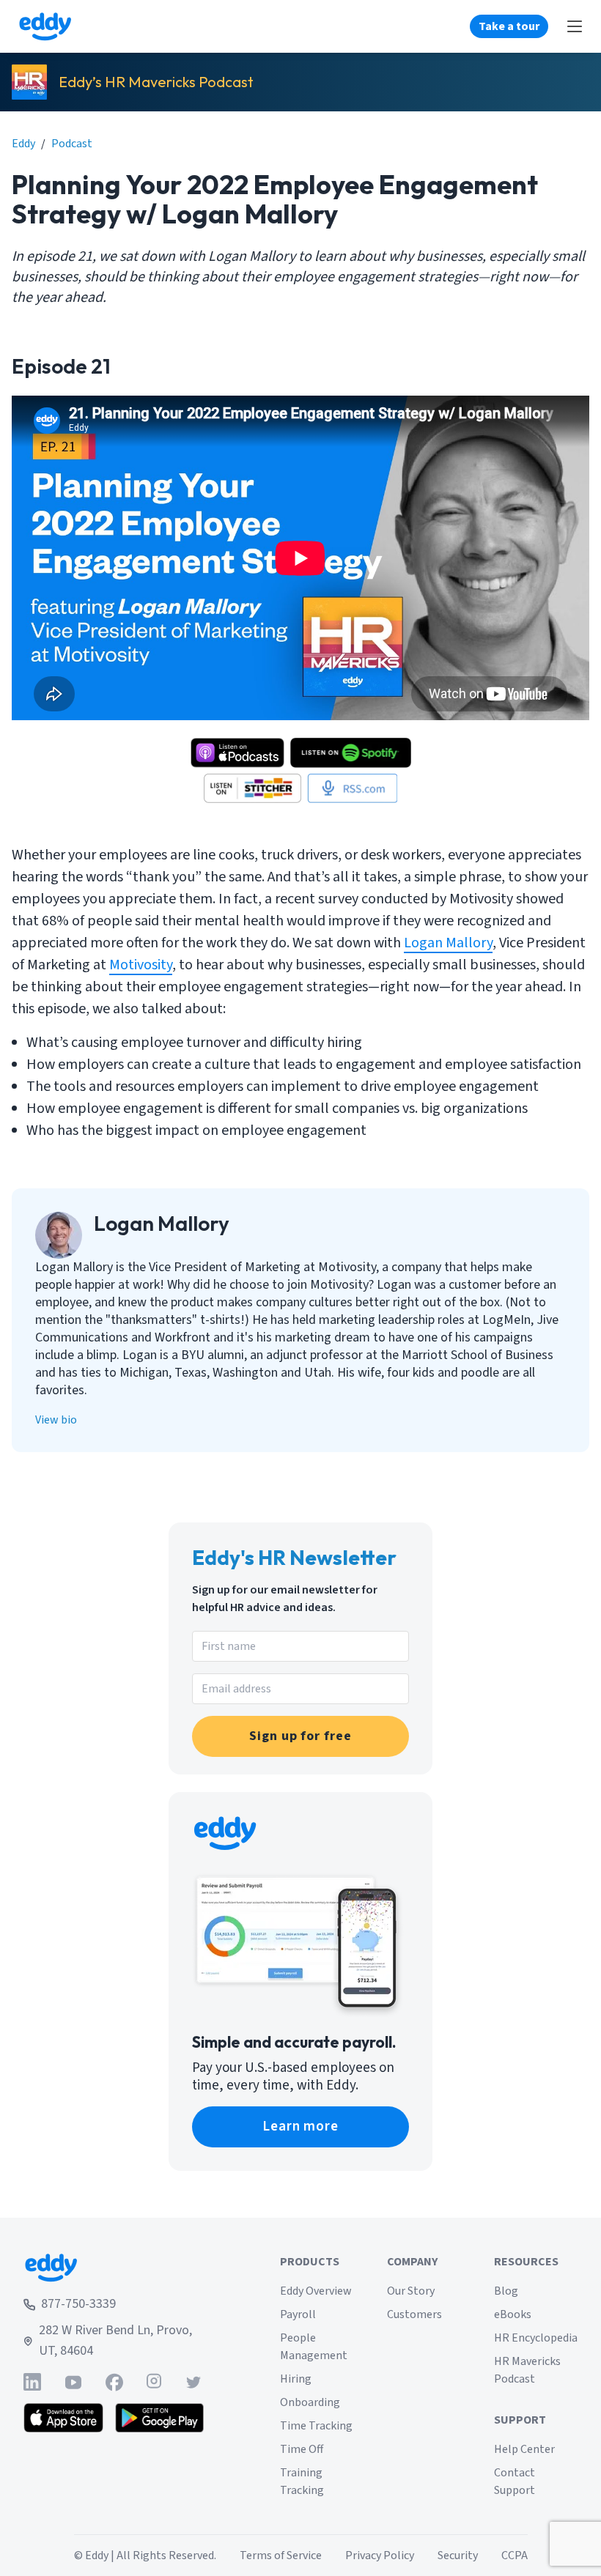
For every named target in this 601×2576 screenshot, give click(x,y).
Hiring (296, 2379)
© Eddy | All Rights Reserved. (145, 2555)
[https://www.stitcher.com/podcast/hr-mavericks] (252, 788)
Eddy (23, 144)
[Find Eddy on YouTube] (73, 2382)
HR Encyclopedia (536, 2338)
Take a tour (509, 26)
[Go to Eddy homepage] (45, 26)
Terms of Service (281, 2555)
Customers (414, 2314)
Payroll (298, 2314)
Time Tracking (316, 2426)
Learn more (301, 2127)
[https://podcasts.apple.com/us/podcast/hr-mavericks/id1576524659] (237, 753)
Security (458, 2555)
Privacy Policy (380, 2555)
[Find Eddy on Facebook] (114, 2382)
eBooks (513, 2314)
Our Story (411, 2291)
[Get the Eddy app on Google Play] (159, 2418)
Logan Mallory (448, 943)
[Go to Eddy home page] (114, 2268)
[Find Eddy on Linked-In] (32, 2382)
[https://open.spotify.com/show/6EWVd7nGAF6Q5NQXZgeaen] (351, 752)
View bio (56, 1420)
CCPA (515, 2555)
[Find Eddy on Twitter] (193, 2382)
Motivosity (141, 965)
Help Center (524, 2449)
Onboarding (310, 2402)
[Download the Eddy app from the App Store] (63, 2418)
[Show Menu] (575, 26)
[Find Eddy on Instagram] (154, 2382)
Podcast (72, 144)
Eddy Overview (316, 2291)
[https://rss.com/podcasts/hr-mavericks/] (352, 788)
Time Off (302, 2449)
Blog (506, 2291)
